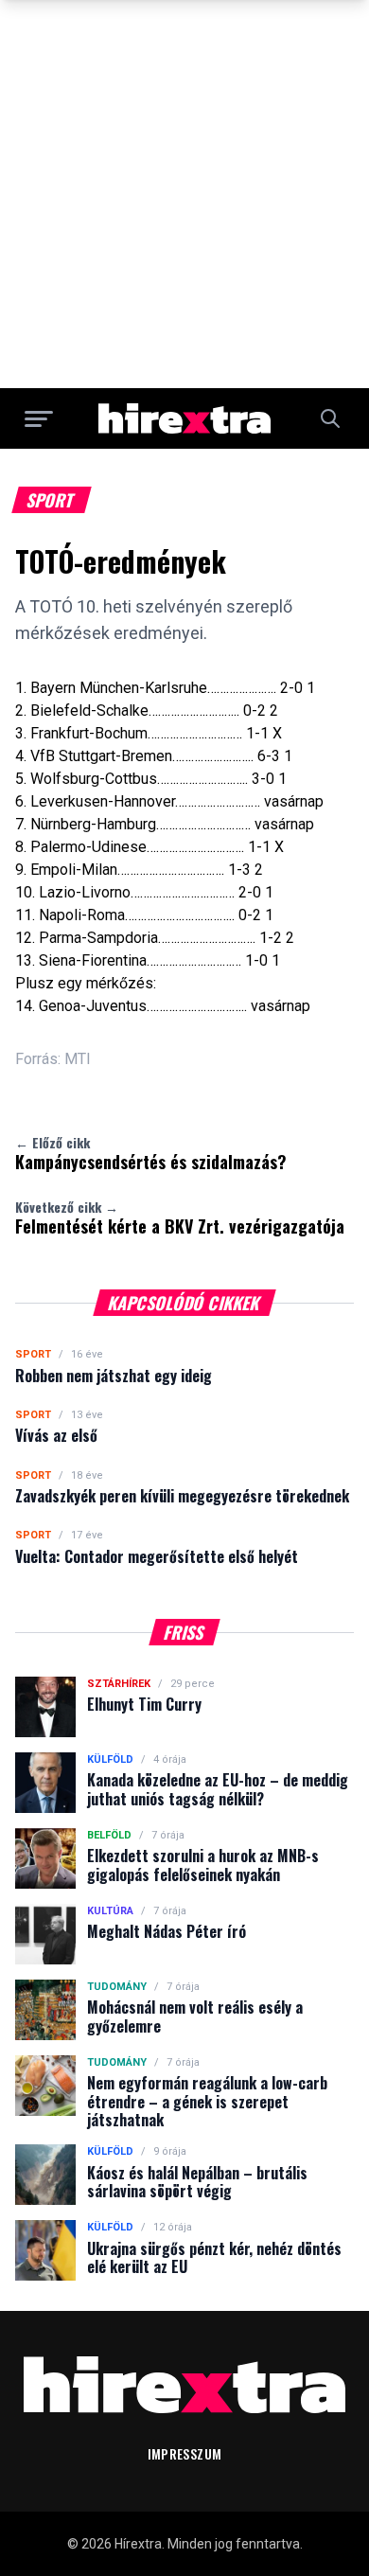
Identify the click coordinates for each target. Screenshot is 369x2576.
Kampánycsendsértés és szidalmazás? (151, 1153)
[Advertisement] (184, 194)
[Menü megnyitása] (39, 418)
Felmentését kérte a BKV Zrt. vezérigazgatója (180, 1217)
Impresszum (185, 2453)
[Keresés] (330, 418)
